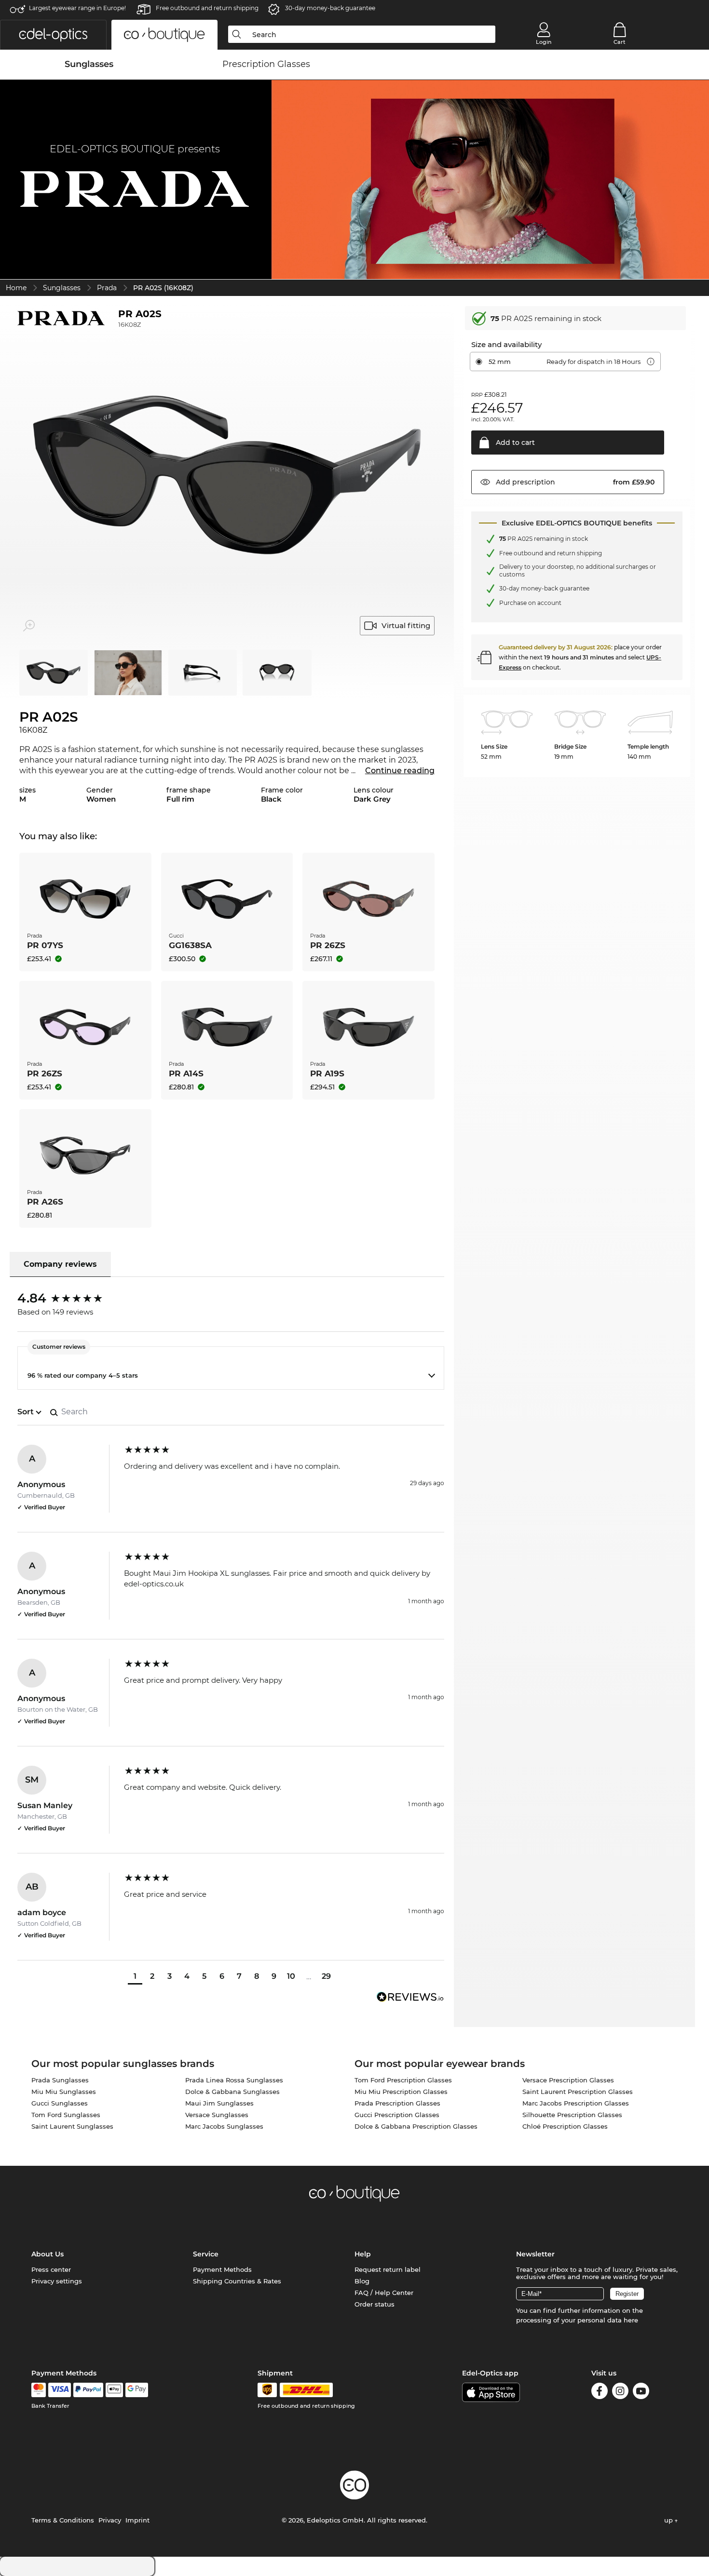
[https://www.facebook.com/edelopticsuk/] (600, 2393)
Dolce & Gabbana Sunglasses (232, 2092)
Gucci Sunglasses (60, 2103)
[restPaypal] (89, 2390)
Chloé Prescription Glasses (565, 2126)
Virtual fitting (406, 625)
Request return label (388, 2269)
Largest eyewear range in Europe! (77, 8)
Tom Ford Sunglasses (66, 2115)
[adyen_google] (137, 2390)
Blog (362, 2281)
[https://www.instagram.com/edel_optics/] (620, 2393)
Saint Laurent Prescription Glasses (578, 2092)
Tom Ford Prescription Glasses (403, 2080)
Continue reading (400, 771)
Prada (107, 288)
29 (326, 1976)
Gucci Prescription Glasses (397, 2115)
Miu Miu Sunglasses (64, 2092)
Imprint (137, 2520)
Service (206, 2254)
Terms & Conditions (63, 2520)
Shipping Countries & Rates (237, 2281)
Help (363, 2254)
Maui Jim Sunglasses (219, 2103)
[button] (53, 35)
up (669, 2520)
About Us (48, 2254)
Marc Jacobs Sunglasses (224, 2126)
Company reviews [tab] (60, 1264)
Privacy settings (57, 2281)
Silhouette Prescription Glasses (572, 2115)
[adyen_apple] (114, 2390)
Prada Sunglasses (60, 2080)
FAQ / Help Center (384, 2293)
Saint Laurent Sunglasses (72, 2126)
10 (291, 1976)
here (631, 2320)
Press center (51, 2269)
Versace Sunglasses (217, 2115)
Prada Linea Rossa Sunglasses (234, 2080)
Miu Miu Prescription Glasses (401, 2092)
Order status (375, 2304)
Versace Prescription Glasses (568, 2080)
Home (16, 288)
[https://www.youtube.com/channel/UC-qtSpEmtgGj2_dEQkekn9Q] (641, 2393)
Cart (620, 42)
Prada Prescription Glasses (397, 2103)
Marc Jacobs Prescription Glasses (576, 2103)
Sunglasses (62, 288)
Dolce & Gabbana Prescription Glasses (416, 2126)
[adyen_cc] (39, 2390)
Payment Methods (222, 2269)
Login (544, 42)
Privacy (110, 2520)
